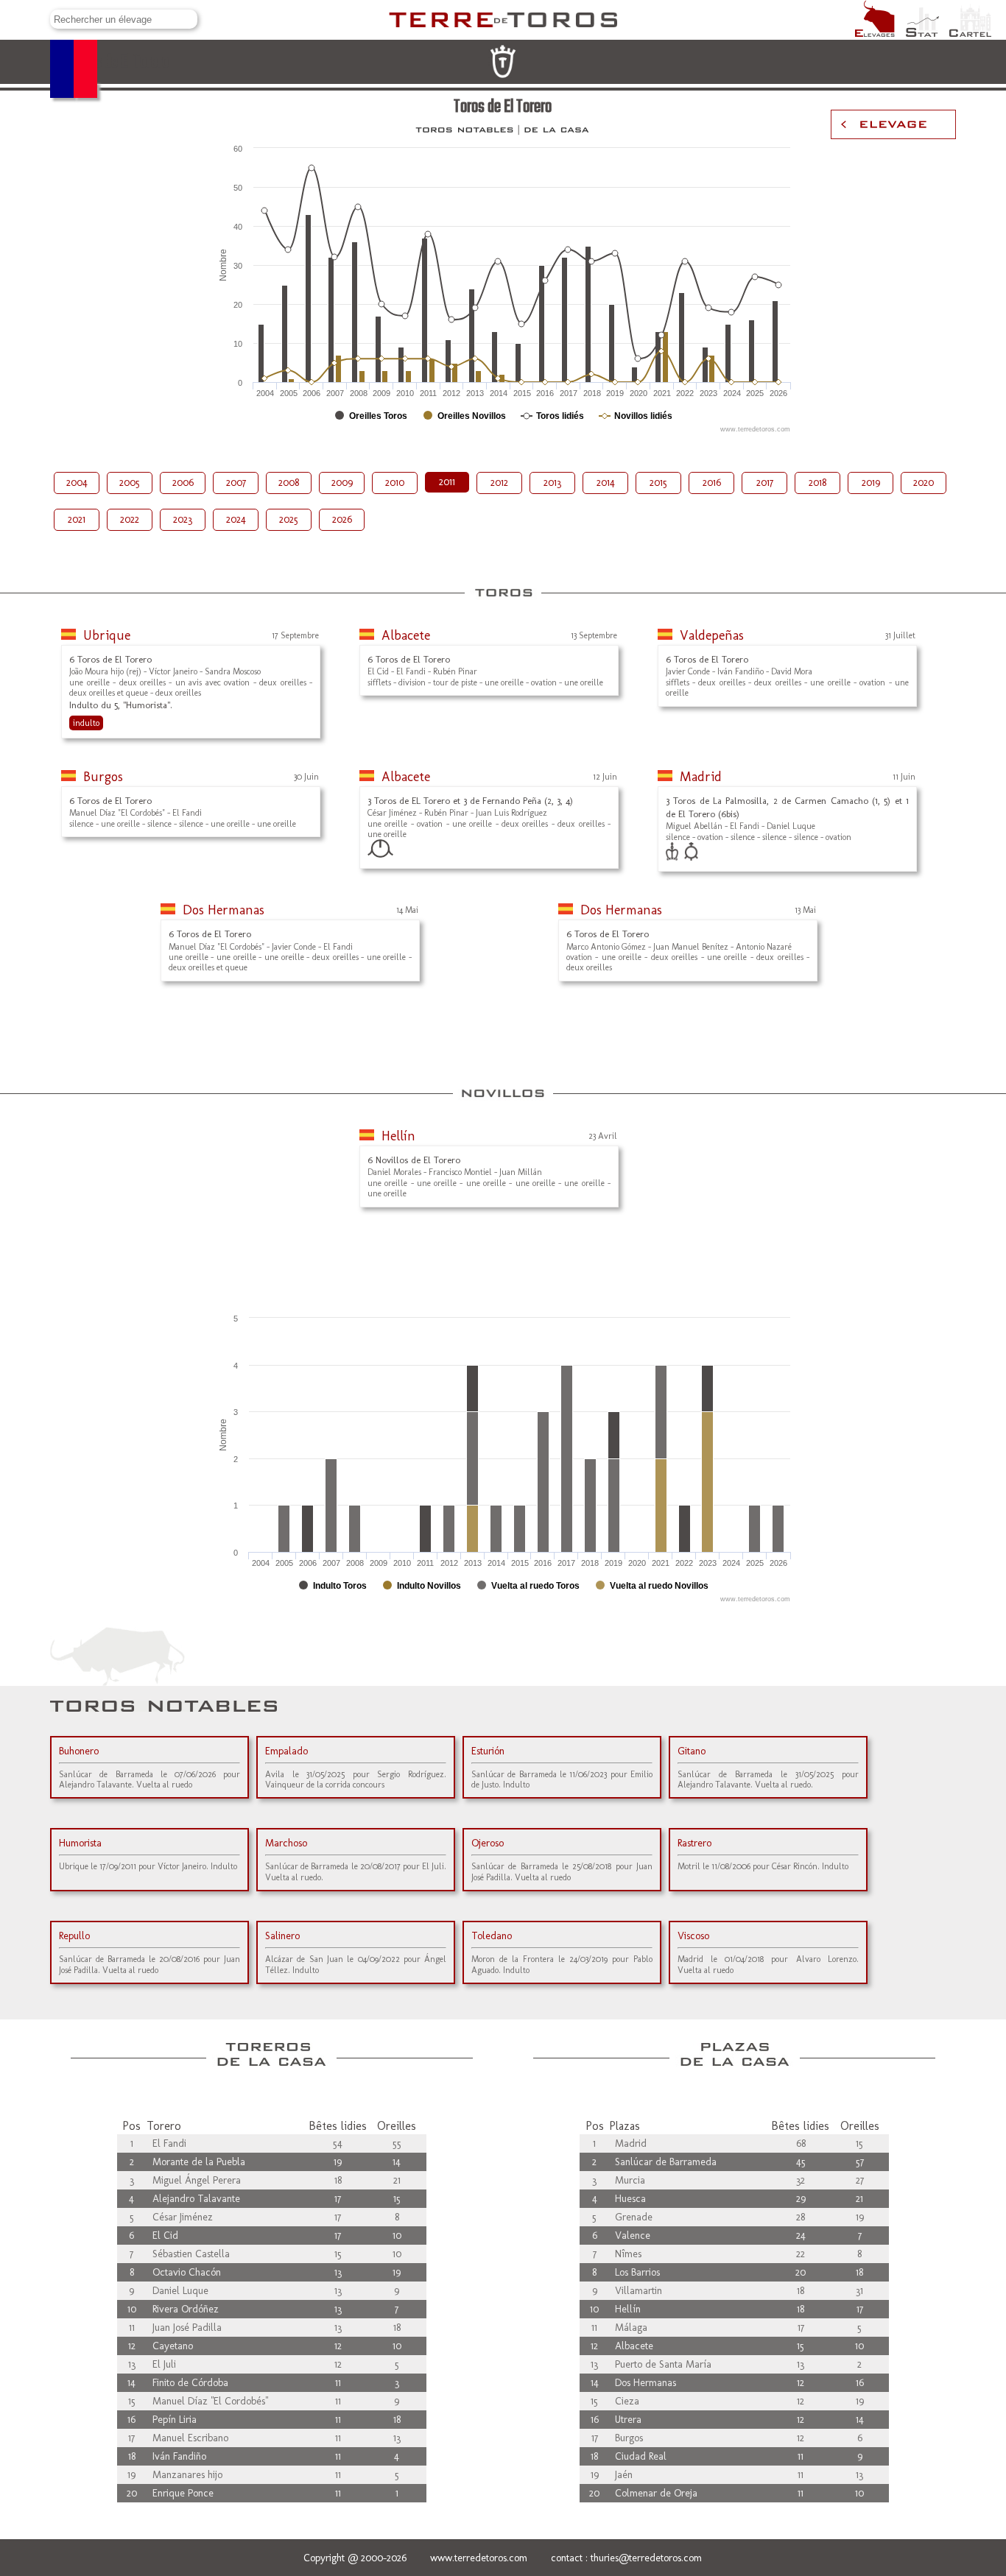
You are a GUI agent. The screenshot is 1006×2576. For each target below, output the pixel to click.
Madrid (701, 777)
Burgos (103, 777)
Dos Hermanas (224, 910)
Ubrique (107, 635)
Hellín (398, 1136)
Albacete (406, 635)
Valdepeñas (712, 635)
